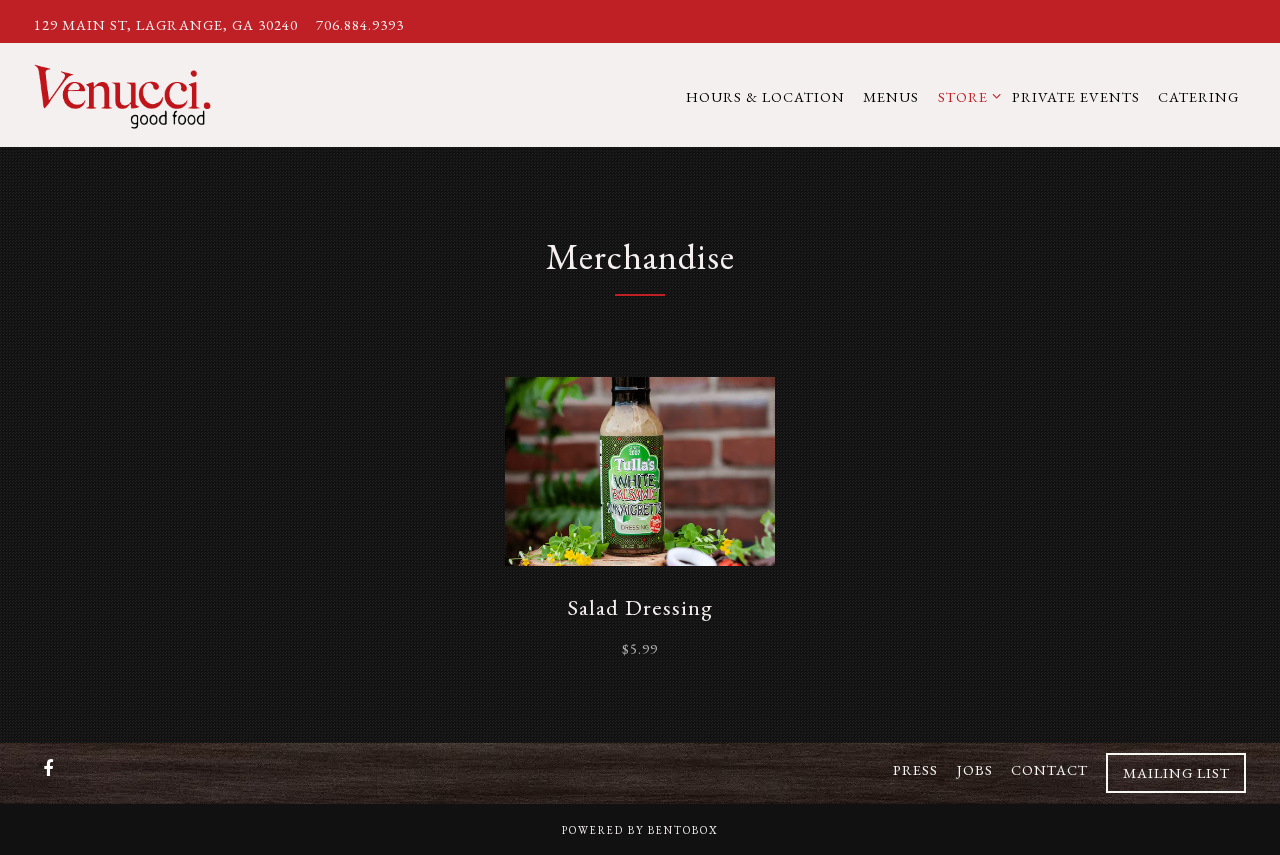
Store (965, 96)
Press (915, 770)
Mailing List (1176, 772)
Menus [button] (891, 96)
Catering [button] (1198, 96)
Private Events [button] (1076, 96)
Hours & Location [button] (765, 96)
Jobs (975, 770)
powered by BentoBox (640, 830)
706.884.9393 (360, 24)
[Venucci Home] (141, 93)
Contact (1049, 770)
